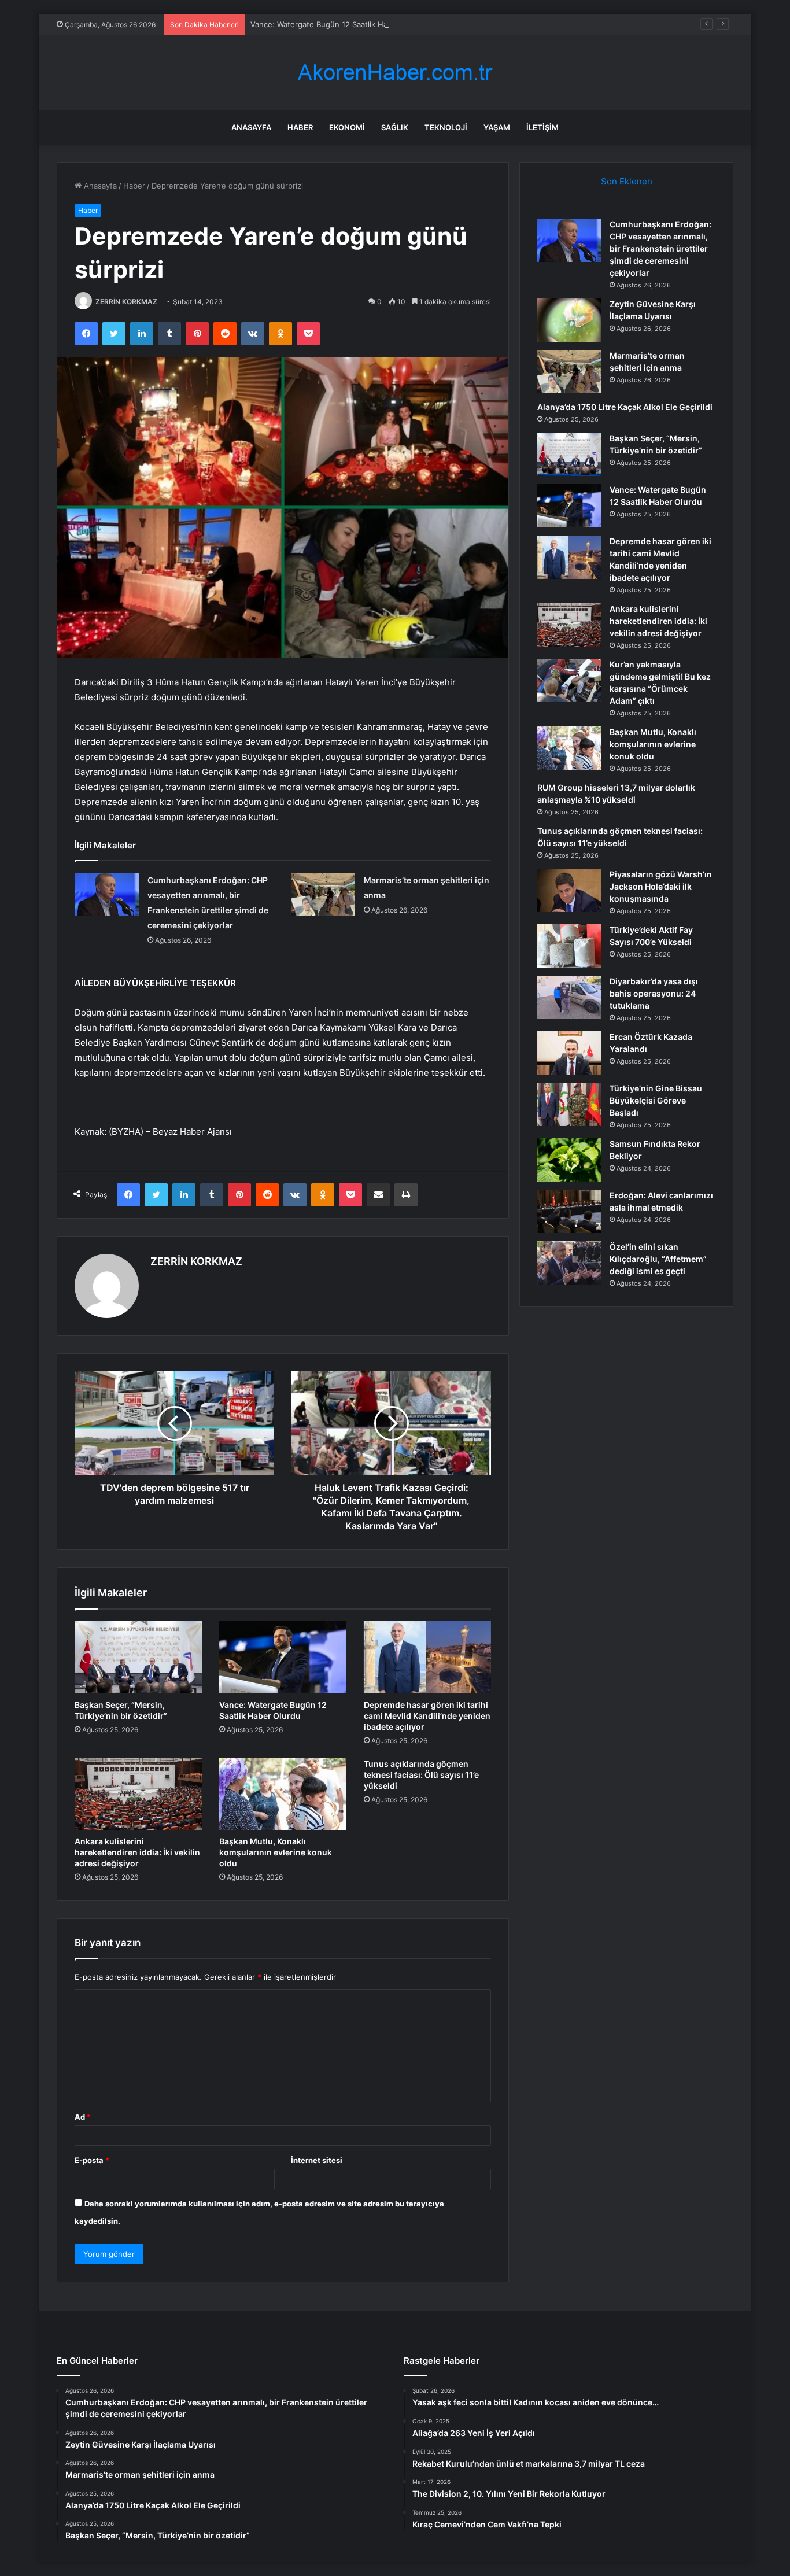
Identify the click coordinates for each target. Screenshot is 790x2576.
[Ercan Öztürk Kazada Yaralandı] (569, 1053)
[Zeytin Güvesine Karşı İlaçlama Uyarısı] (569, 320)
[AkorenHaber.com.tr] (395, 73)
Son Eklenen (627, 181)
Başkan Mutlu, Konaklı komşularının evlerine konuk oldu (276, 1852)
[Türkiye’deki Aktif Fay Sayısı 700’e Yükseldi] (569, 946)
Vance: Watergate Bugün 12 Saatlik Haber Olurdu (338, 24)
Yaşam (497, 127)
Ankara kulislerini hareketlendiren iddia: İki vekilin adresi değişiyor (137, 1852)
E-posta (92, 2160)
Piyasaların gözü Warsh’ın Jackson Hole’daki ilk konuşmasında (661, 886)
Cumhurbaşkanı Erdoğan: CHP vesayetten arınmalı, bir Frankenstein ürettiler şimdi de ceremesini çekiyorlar (660, 248)
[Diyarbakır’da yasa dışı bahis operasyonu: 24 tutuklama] (569, 997)
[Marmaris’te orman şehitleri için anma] (323, 894)
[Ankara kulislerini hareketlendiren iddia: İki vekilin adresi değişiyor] (138, 1794)
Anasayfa (251, 127)
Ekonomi (347, 127)
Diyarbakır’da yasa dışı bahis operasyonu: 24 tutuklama (654, 993)
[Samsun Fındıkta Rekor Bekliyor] (569, 1160)
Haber (300, 127)
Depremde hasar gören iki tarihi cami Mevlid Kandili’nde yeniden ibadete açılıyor (427, 1716)
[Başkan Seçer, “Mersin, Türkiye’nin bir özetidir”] (138, 1657)
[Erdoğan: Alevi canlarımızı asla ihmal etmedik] (569, 1211)
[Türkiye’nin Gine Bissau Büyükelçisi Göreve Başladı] (569, 1104)
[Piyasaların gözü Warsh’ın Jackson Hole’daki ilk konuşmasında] (569, 890)
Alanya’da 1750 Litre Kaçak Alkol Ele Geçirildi (625, 407)
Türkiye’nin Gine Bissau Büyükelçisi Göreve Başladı (656, 1100)
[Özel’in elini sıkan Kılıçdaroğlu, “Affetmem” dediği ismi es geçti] (569, 1263)
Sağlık (395, 127)
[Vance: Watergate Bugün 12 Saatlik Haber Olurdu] (283, 1657)
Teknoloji (446, 127)
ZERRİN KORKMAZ (126, 302)
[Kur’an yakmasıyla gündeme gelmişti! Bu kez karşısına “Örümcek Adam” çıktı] (569, 680)
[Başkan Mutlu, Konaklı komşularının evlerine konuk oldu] (283, 1794)
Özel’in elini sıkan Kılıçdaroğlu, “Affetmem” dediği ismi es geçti (658, 1259)
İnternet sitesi (317, 2160)
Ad (83, 2117)
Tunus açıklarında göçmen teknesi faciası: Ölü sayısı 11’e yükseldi (421, 1775)
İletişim (542, 127)
